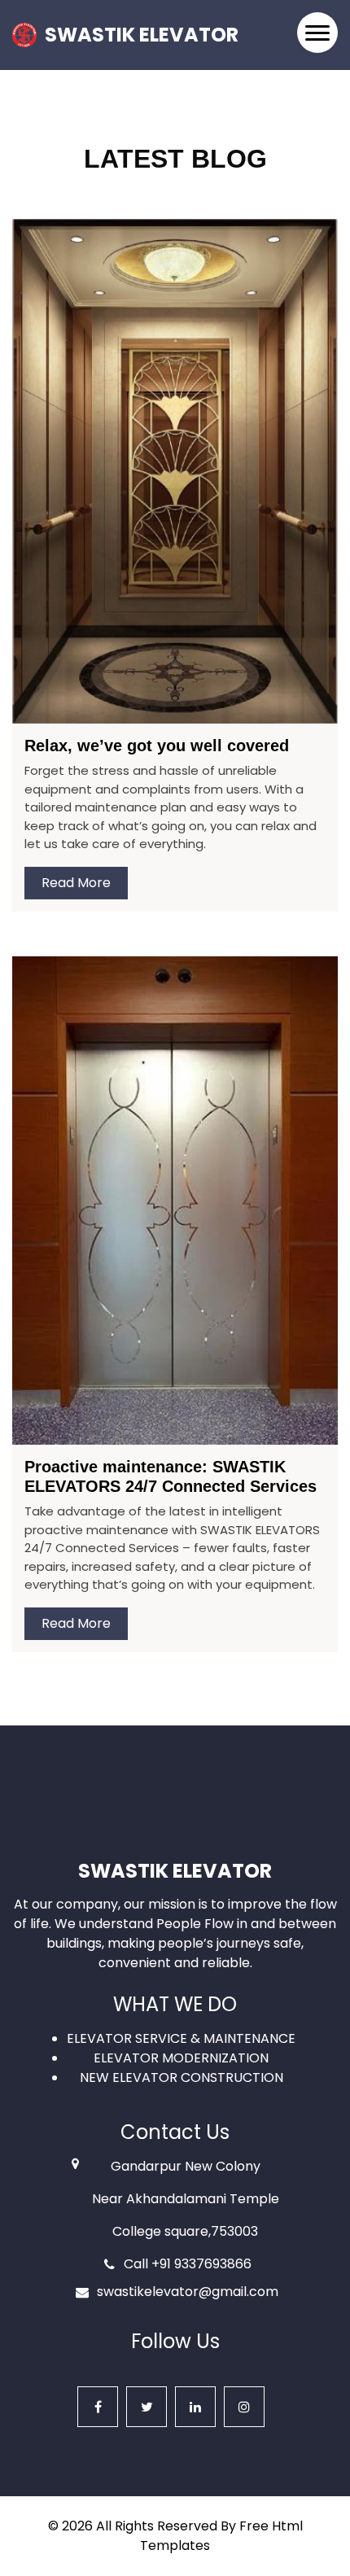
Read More (76, 883)
